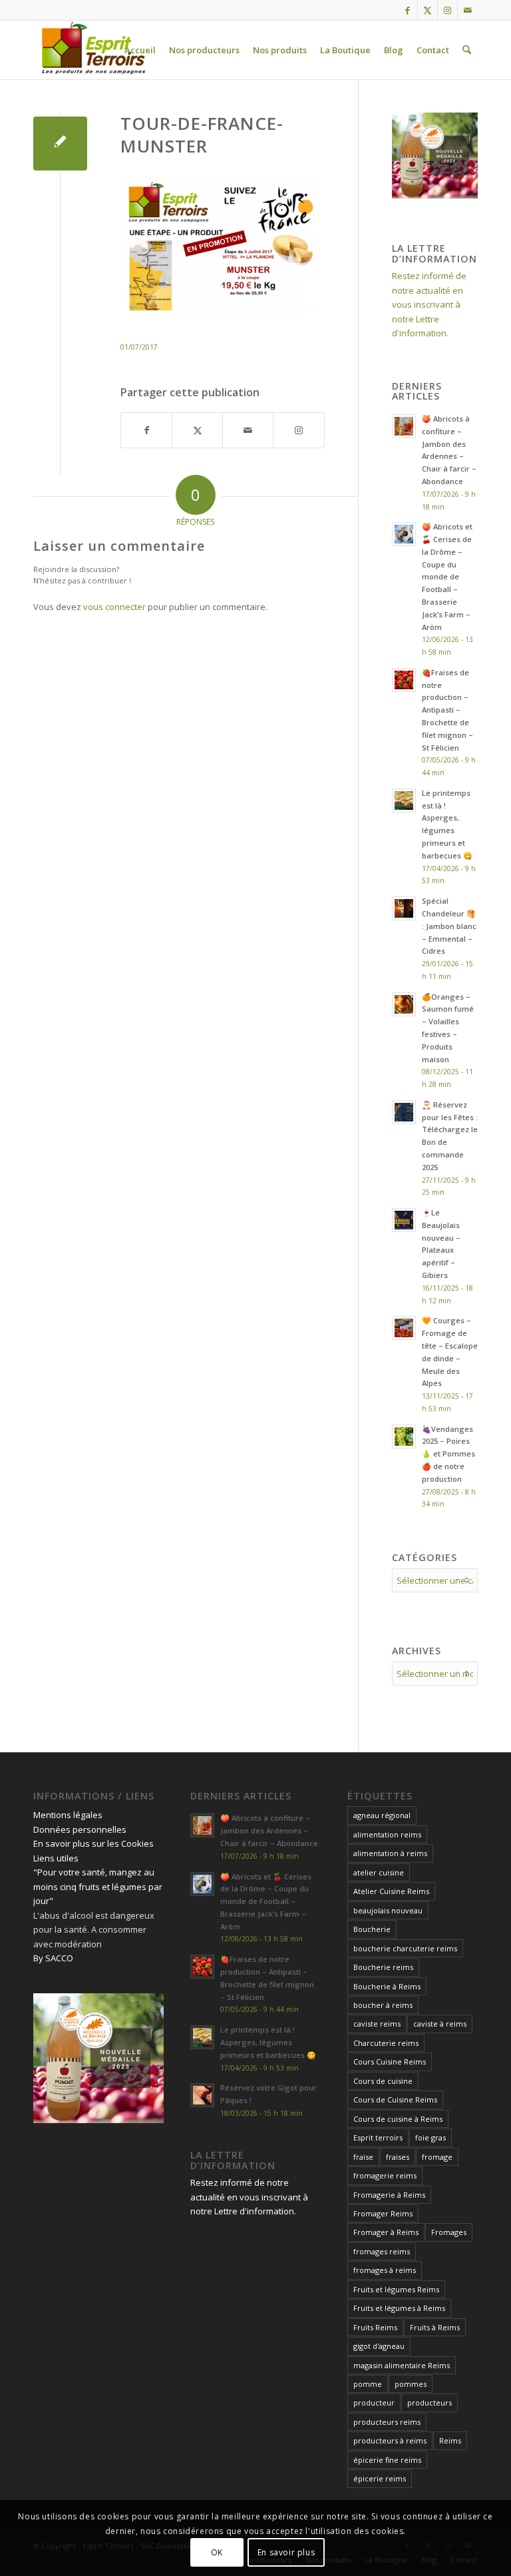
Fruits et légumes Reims (396, 2289)
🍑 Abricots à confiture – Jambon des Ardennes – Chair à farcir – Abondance (269, 1830)
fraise (363, 2157)
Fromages (449, 2232)
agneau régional (382, 1815)
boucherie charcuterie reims (405, 1948)
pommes (411, 2384)
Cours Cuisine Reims (390, 2062)
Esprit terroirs (378, 2137)
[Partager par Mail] (248, 430)
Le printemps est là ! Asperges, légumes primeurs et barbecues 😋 (268, 2042)
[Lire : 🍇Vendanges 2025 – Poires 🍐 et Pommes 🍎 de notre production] (404, 1437)
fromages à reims (385, 2270)
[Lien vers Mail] (468, 10)
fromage (437, 2157)
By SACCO (53, 1958)
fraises (398, 2157)
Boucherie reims (383, 1967)
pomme (368, 2384)
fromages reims (382, 2251)
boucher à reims (383, 2005)
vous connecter (114, 607)
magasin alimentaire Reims (402, 2365)
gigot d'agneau (379, 2346)
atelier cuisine (379, 1872)
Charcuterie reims (386, 2043)
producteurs (429, 2403)
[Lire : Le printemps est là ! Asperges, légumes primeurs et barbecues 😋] (404, 801)
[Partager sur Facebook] (146, 430)
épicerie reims (380, 2478)
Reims (450, 2440)
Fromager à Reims (386, 2232)
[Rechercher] (467, 50)
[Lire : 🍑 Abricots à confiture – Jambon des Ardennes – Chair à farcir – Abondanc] (404, 426)
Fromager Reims (383, 2213)
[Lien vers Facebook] (408, 10)
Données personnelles (80, 1829)
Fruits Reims (375, 2327)
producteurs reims (387, 2422)
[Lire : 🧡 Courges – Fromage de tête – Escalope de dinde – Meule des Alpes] (404, 1328)
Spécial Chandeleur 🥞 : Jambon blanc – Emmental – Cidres (449, 926)
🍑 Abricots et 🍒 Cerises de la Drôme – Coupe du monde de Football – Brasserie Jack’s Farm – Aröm (447, 576)
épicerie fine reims (387, 2460)
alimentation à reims (390, 1853)
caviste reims (377, 2024)
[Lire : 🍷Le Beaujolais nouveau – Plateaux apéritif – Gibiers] (404, 1220)
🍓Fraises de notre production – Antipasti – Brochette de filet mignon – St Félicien (447, 710)
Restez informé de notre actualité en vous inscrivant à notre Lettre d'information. (429, 304)
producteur (374, 2403)
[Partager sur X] (197, 430)
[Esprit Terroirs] (92, 50)
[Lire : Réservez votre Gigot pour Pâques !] (202, 2095)
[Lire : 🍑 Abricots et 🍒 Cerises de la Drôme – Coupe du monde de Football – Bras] (404, 534)
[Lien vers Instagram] (447, 10)
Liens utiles (56, 1858)
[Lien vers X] (427, 10)
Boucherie (372, 1929)
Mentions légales (68, 1815)
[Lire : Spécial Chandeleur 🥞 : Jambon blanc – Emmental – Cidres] (404, 908)
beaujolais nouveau (388, 1910)
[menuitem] (140, 50)
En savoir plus (286, 2552)
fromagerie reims (385, 2175)
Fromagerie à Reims (389, 2195)
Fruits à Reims (435, 2327)
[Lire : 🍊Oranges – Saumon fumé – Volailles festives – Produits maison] (404, 1004)
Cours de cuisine (383, 2081)
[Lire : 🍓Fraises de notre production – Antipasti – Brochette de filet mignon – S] (404, 680)
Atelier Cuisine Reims (391, 1891)
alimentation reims (387, 1834)
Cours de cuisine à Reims (398, 2119)
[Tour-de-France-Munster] (60, 144)
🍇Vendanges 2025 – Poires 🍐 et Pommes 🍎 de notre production (448, 1454)
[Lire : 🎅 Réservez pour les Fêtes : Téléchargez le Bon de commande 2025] (404, 1112)
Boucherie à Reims (387, 1986)
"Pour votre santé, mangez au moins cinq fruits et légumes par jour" (98, 1886)
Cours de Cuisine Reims (395, 2099)
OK (217, 2552)
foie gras (430, 2137)
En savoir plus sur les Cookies (93, 1843)
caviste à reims (440, 2024)
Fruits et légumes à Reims (399, 2308)
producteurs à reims (390, 2440)
